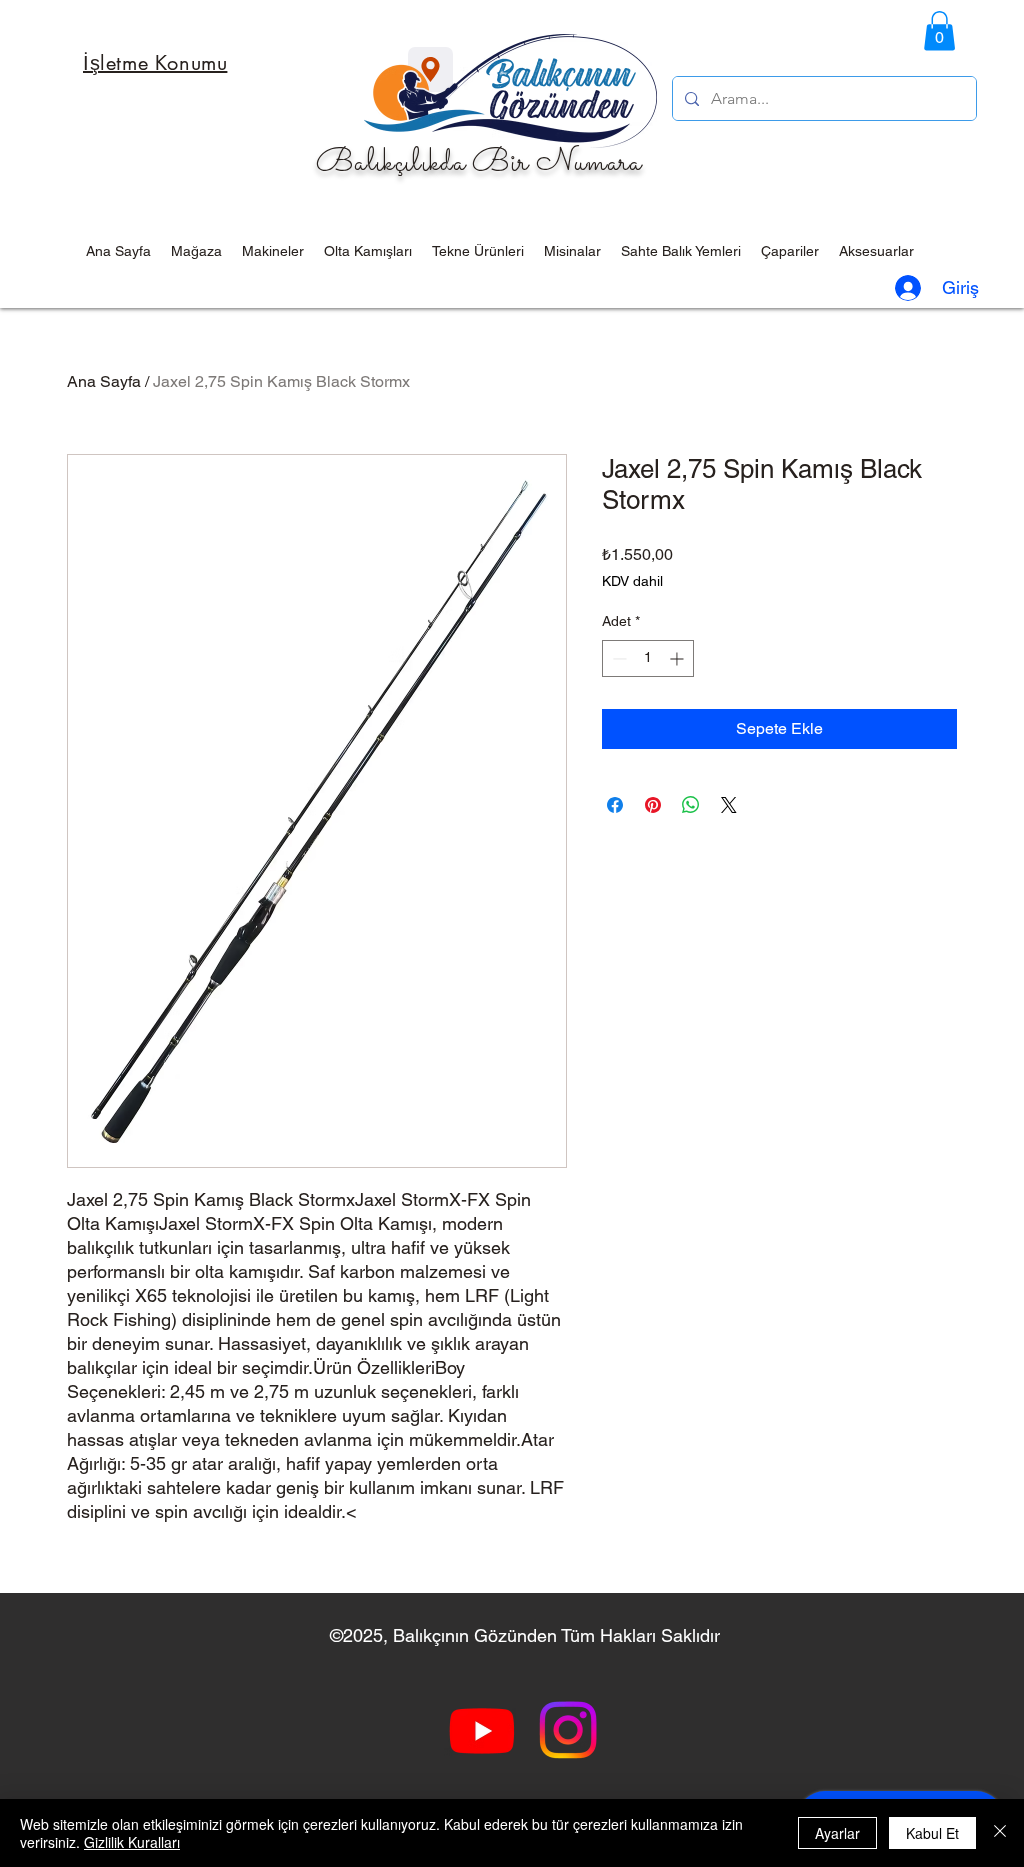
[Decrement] (617, 658)
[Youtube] (482, 1730)
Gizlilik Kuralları (132, 1842)
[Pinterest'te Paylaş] (653, 805)
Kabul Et (932, 1833)
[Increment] (678, 658)
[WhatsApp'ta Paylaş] (691, 805)
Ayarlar (837, 1833)
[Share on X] (729, 805)
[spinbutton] (648, 658)
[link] (939, 30)
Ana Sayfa (104, 381)
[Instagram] (568, 1730)
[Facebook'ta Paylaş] (615, 805)
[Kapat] (1000, 1833)
